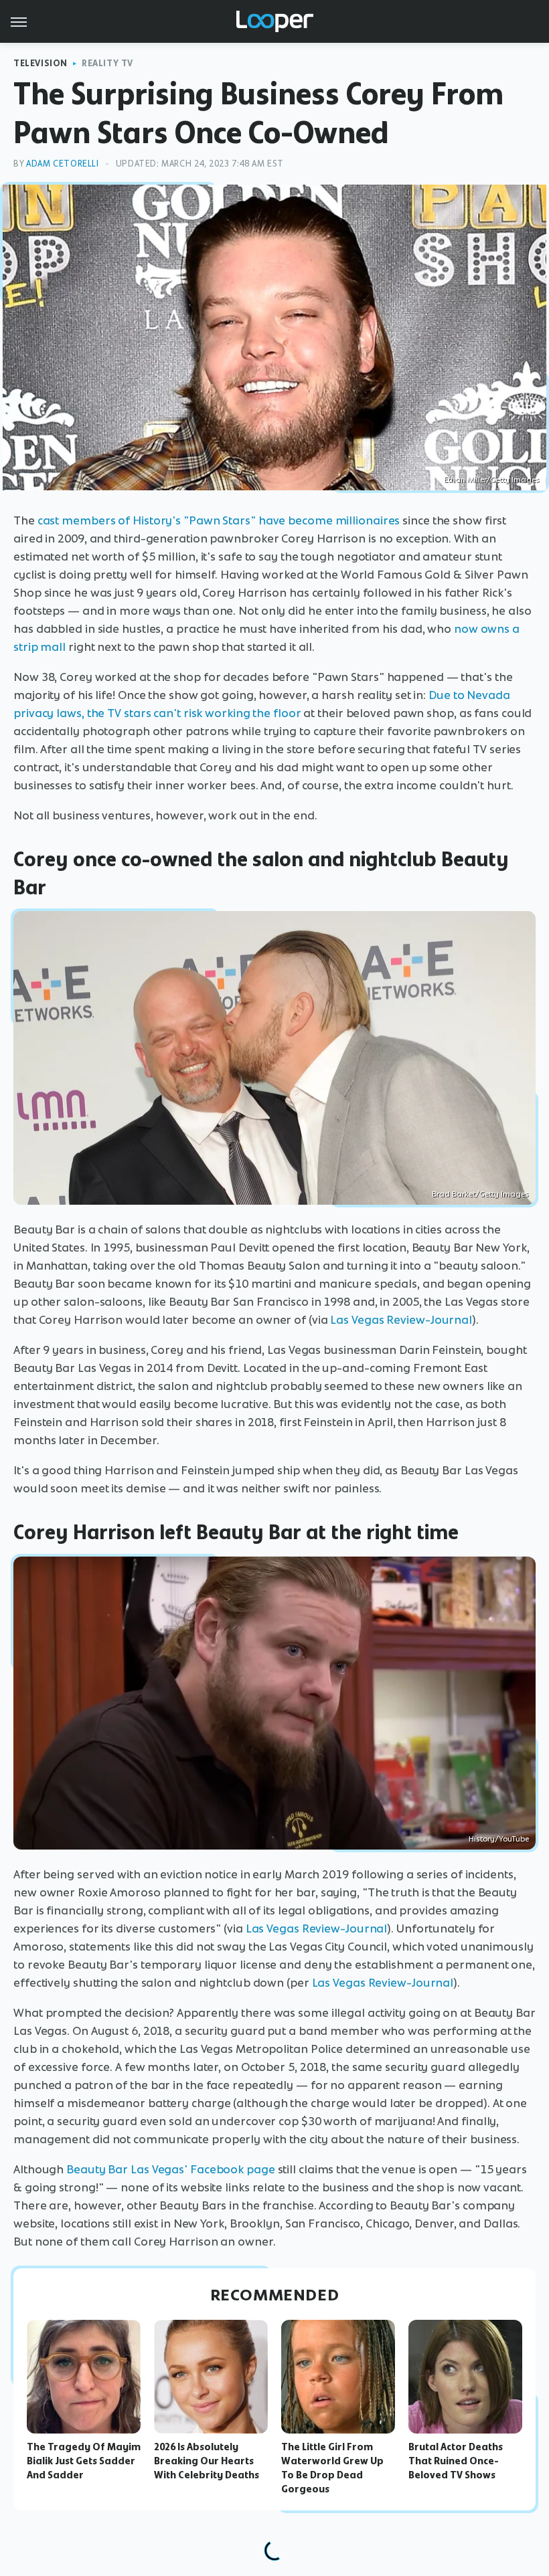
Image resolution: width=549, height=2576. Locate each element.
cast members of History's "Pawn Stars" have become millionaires (219, 520)
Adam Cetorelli (62, 164)
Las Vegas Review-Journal (401, 1320)
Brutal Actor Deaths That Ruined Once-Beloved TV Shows (456, 2461)
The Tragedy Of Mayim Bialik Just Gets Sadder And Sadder (84, 2461)
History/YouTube (499, 1839)
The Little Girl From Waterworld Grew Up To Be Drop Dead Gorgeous (332, 2468)
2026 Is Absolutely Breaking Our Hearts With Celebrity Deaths (207, 2461)
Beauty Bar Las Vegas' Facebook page (171, 2169)
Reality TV (107, 63)
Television (41, 63)
